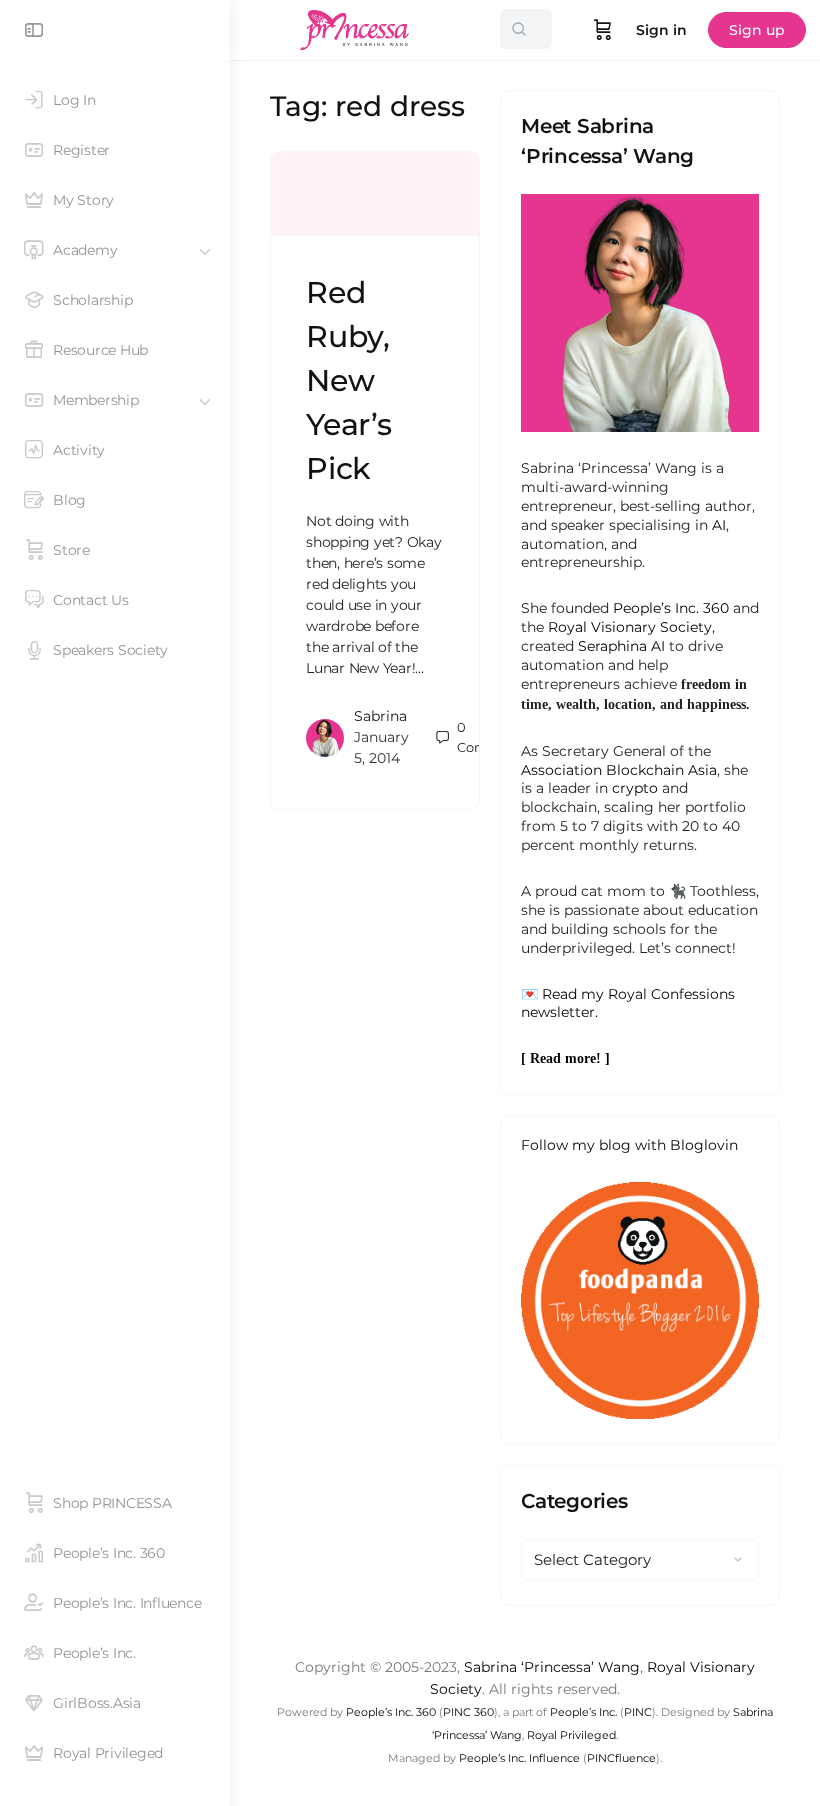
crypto (635, 788)
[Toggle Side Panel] (34, 30)
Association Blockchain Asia (619, 770)
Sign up (757, 30)
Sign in (661, 30)
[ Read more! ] (565, 1058)
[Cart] (603, 30)
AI (719, 525)
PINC (638, 1712)
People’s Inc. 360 (671, 608)
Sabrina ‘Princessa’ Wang (552, 1667)
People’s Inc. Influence (519, 1758)
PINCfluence (621, 1758)
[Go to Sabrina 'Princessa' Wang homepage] (355, 27)
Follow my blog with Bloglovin (629, 1145)
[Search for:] (526, 29)
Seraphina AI (621, 646)
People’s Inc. (583, 1712)
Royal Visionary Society (630, 627)
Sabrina (380, 716)
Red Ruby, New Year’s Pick (349, 380)
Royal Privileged (571, 1735)
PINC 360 (468, 1712)
